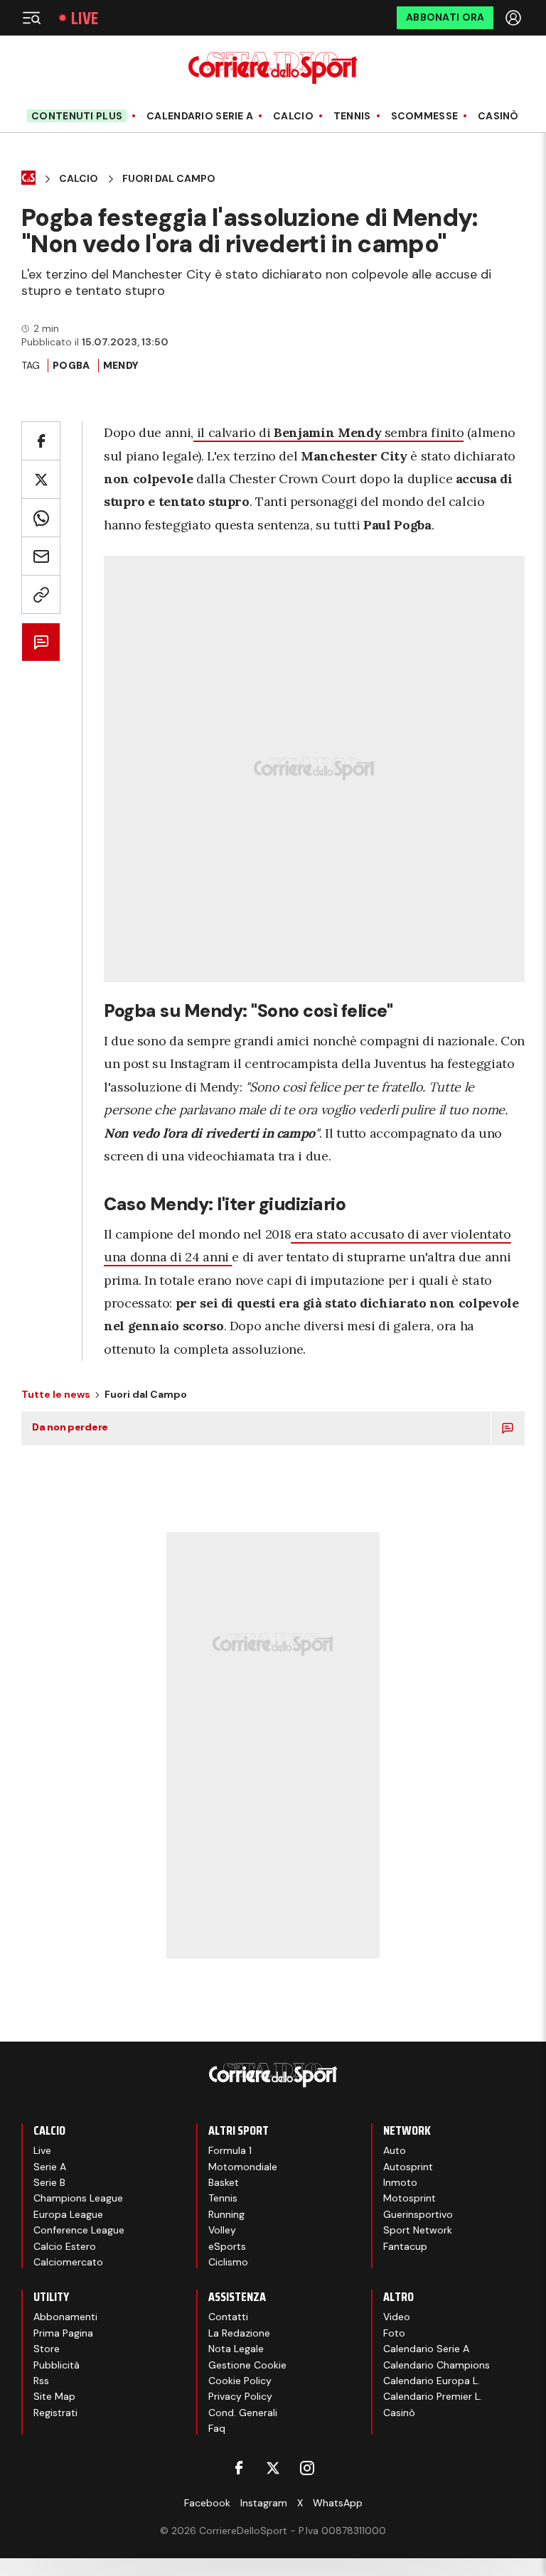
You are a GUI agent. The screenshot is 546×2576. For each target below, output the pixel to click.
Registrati (55, 2413)
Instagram (264, 2503)
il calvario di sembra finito (328, 432)
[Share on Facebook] (41, 441)
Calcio (293, 116)
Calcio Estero (65, 2246)
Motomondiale (243, 2167)
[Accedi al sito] (515, 18)
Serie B (49, 2182)
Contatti (228, 2317)
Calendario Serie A (200, 116)
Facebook (207, 2503)
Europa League (68, 2214)
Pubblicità (57, 2365)
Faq (217, 2428)
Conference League (79, 2230)
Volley (222, 2230)
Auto (395, 2150)
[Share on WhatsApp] (41, 518)
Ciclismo (228, 2262)
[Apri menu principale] (31, 18)
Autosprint (408, 2167)
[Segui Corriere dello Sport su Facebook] (239, 2468)
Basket (224, 2182)
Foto (394, 2333)
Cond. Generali (243, 2413)
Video (397, 2317)
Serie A (50, 2167)
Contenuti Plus (77, 116)
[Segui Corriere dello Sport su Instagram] (307, 2468)
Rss (41, 2381)
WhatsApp (338, 2503)
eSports (227, 2246)
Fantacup (405, 2246)
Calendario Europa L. (432, 2381)
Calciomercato (68, 2262)
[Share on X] (41, 479)
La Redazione (239, 2333)
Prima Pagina (63, 2333)
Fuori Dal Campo (169, 179)
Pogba (71, 365)
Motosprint (409, 2198)
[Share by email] (41, 556)
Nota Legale (236, 2349)
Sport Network (418, 2230)
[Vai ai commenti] (41, 642)
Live (85, 18)
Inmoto (400, 2182)
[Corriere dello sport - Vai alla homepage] (273, 68)
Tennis (352, 116)
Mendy (121, 365)
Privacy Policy (240, 2396)
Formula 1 (230, 2150)
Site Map (54, 2396)
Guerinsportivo (418, 2214)
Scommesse (425, 116)
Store (47, 2349)
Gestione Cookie (247, 2365)
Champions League (78, 2198)
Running (226, 2214)
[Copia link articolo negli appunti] (41, 594)
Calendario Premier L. (433, 2396)
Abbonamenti (65, 2317)
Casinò (498, 116)
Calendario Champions (437, 2365)
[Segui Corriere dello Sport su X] (273, 2468)
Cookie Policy (240, 2381)
